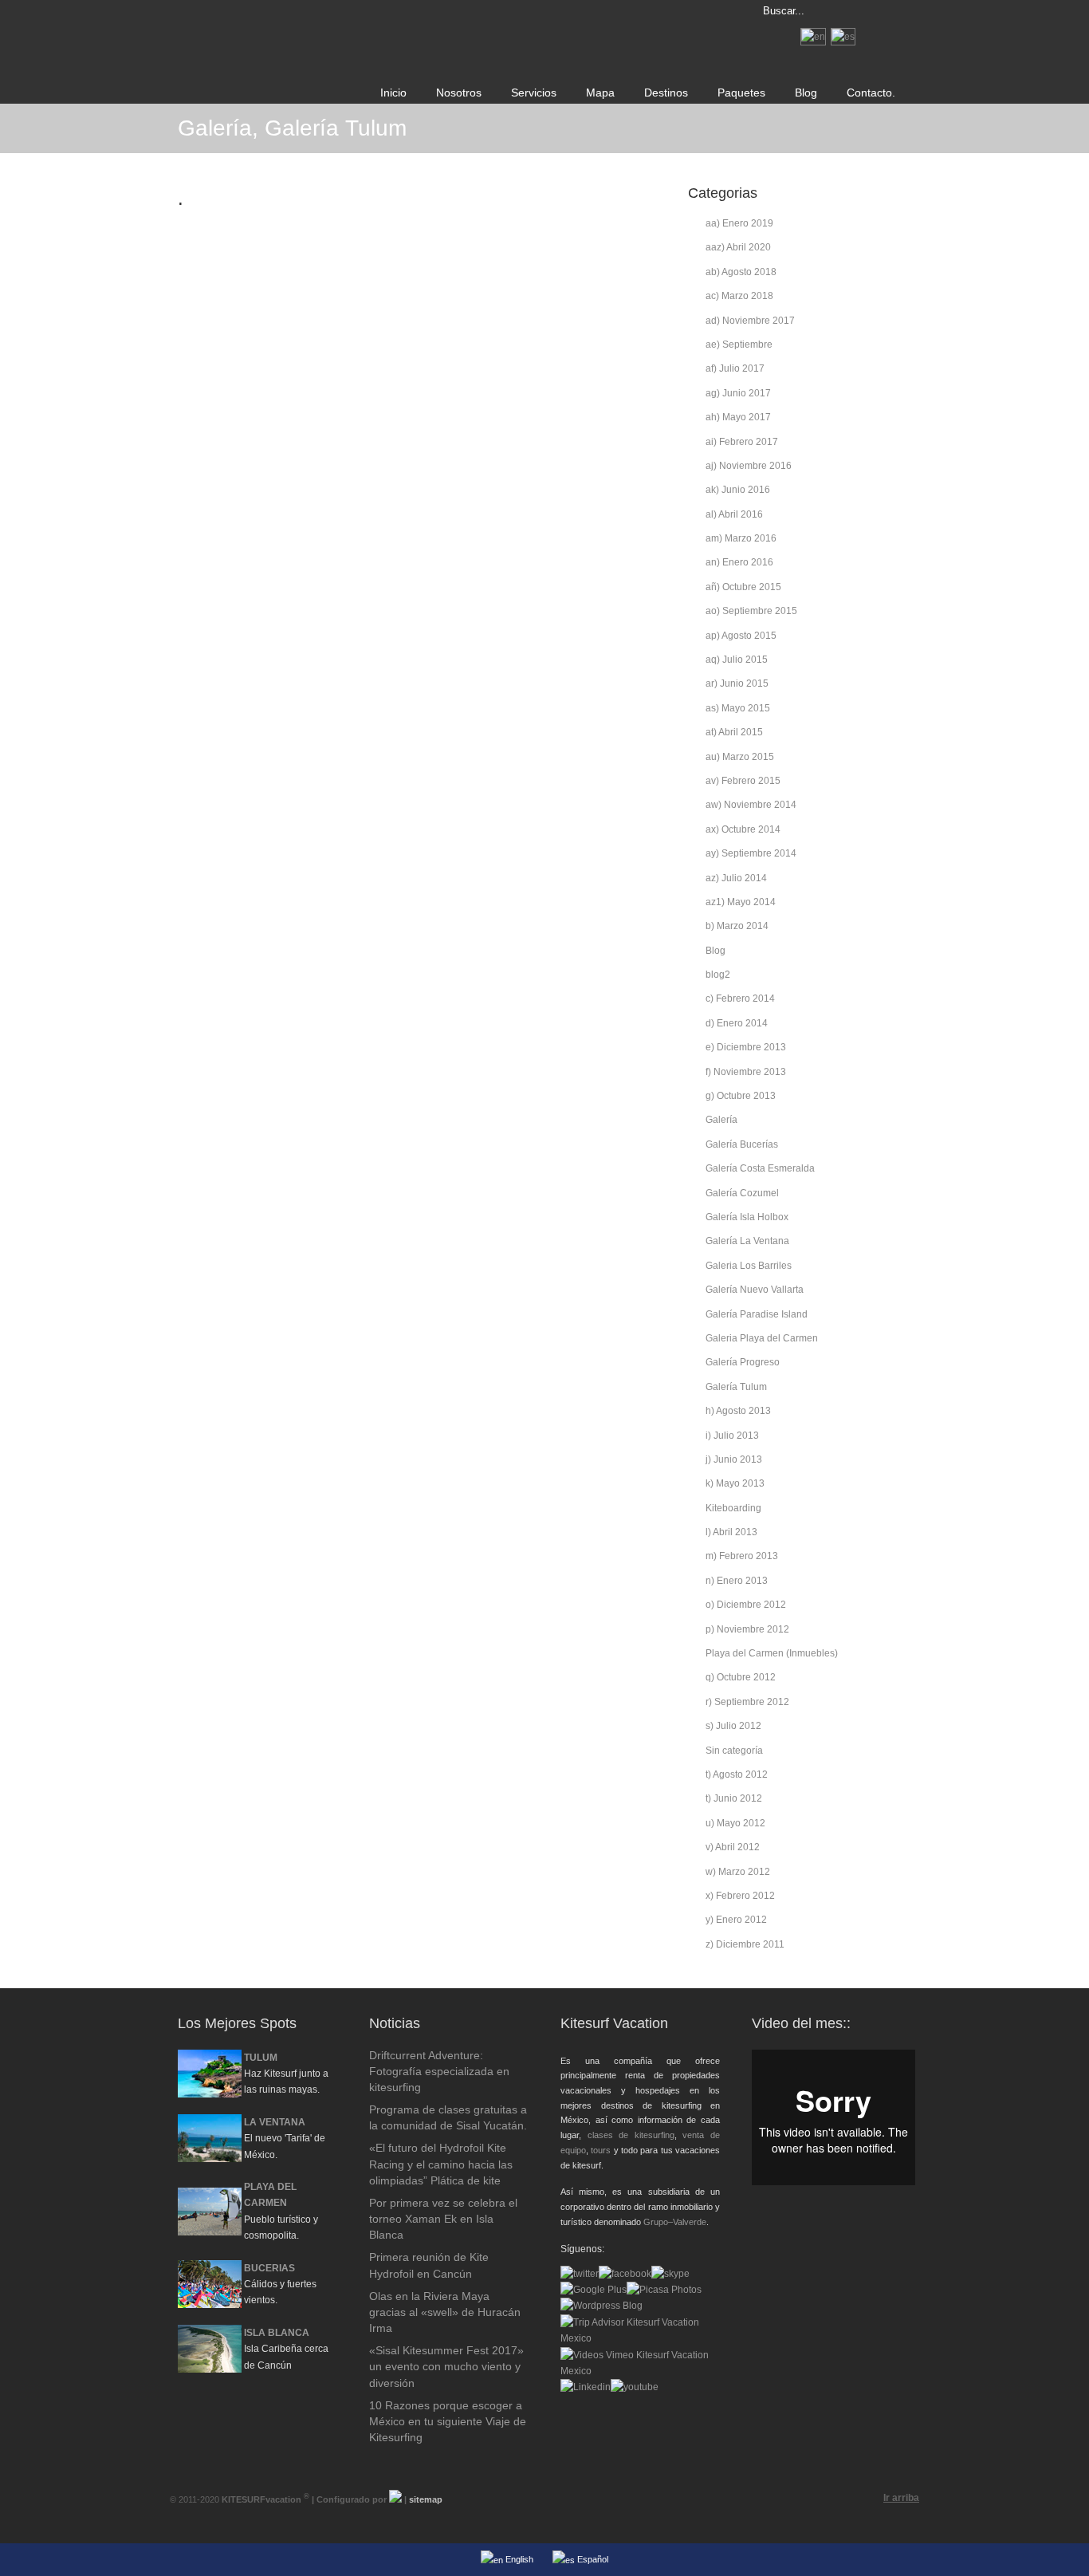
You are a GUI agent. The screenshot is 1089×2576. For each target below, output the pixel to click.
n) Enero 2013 (737, 1581)
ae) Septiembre (739, 345)
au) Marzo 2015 (740, 757)
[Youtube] (635, 2387)
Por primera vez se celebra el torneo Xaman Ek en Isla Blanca (443, 2219)
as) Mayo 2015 (738, 708)
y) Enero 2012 (736, 1920)
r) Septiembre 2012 (747, 1702)
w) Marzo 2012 (738, 1872)
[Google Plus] (594, 2290)
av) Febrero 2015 (743, 781)
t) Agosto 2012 (737, 1774)
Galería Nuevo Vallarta (755, 1290)
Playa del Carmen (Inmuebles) (772, 1653)
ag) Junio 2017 (738, 393)
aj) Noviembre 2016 (749, 466)
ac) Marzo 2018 (739, 296)
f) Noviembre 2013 (746, 1072)
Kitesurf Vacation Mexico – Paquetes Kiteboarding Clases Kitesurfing (401, 13)
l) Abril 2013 (731, 1532)
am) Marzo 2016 (741, 538)
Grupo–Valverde (675, 2222)
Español (592, 2559)
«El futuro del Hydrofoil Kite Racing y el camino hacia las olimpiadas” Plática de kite (441, 2164)
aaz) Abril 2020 (738, 247)
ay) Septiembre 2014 (751, 853)
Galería (721, 1120)
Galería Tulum (736, 1387)
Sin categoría (734, 1751)
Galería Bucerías (742, 1144)
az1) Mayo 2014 (741, 902)
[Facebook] (625, 2274)
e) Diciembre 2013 (746, 1047)
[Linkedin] (586, 2387)
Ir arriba (901, 2498)
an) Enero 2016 (739, 562)
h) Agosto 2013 (738, 1411)
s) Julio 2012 (733, 1726)
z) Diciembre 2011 (745, 1944)
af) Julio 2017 (735, 368)
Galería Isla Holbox (747, 1217)
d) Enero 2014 (737, 1023)
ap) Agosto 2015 (741, 636)
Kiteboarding (733, 1508)
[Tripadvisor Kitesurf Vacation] (640, 2338)
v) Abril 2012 (733, 1847)
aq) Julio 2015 (737, 660)
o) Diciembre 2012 (746, 1605)
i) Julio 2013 (732, 1436)
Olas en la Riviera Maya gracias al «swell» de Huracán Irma (445, 2312)
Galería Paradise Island (757, 1314)
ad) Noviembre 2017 (750, 321)
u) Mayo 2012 (735, 1823)
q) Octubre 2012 (741, 1677)
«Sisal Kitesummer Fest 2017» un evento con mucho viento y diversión (446, 2366)
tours (601, 2150)
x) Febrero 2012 (740, 1896)
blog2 (718, 975)
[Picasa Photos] (664, 2290)
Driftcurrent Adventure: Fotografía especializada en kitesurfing (439, 2071)
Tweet (200, 241)
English (518, 2559)
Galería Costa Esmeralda (760, 1168)
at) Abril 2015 (734, 732)
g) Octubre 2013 (741, 1096)
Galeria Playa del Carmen (762, 1338)
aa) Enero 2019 (739, 223)
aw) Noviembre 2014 (751, 805)
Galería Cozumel (742, 1193)
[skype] (670, 2274)
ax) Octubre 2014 (743, 829)
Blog (716, 951)
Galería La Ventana (747, 1241)
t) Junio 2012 (734, 1798)
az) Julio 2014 (736, 878)
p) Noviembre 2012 (747, 1629)
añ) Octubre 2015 (743, 587)
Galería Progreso (743, 1362)
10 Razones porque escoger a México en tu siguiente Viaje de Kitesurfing (448, 2421)
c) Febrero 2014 (740, 998)
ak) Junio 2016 (738, 490)
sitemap (426, 2499)
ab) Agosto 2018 (741, 272)
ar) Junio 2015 (737, 683)
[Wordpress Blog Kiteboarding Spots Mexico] (602, 2306)
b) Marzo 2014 (737, 926)
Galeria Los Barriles (749, 1266)
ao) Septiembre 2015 (751, 611)
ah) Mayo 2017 (738, 417)
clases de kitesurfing (631, 2135)
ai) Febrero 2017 (742, 442)
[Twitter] (580, 2274)
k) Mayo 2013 (735, 1483)
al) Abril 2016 (734, 514)
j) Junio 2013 (734, 1459)
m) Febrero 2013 (742, 1556)
